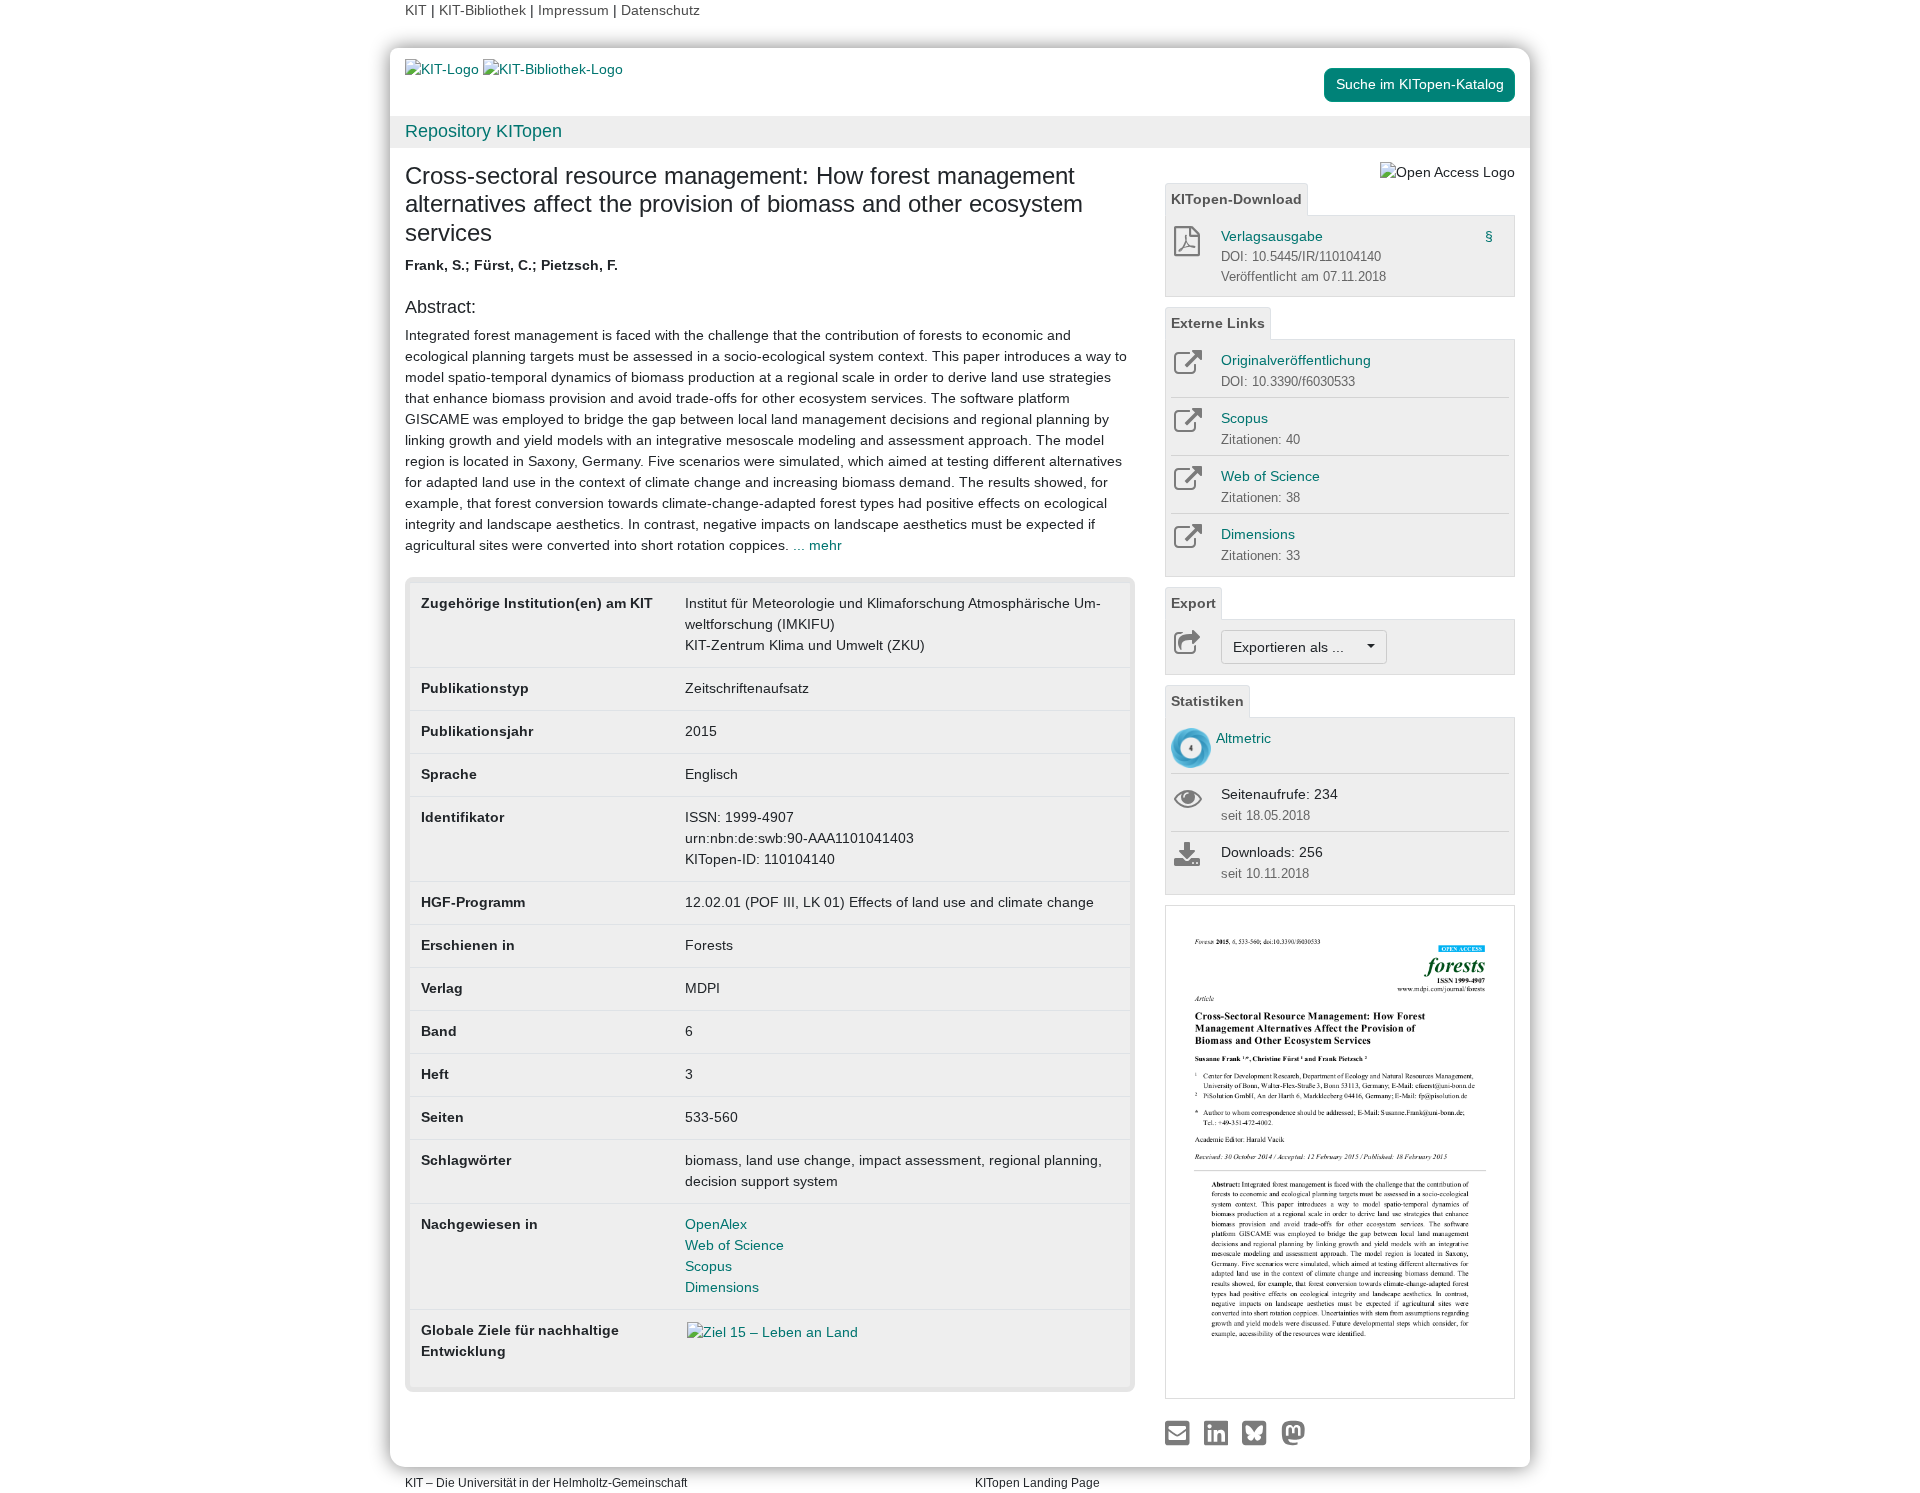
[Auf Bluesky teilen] (1259, 1432)
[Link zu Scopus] (1186, 427)
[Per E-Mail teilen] (1179, 1432)
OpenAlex (716, 1224)
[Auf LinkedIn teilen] (1218, 1432)
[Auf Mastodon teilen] (1293, 1432)
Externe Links (1218, 323)
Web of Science (734, 1245)
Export (1193, 603)
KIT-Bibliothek (484, 10)
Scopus (708, 1266)
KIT (416, 10)
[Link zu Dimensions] (1186, 543)
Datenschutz (660, 10)
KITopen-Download (1236, 199)
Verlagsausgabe (1272, 236)
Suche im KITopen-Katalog (1420, 84)
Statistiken (1207, 701)
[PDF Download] (1185, 247)
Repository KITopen (483, 131)
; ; (511, 265)
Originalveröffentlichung (1296, 360)
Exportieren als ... (1298, 647)
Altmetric (1243, 738)
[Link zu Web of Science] (1186, 485)
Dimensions (722, 1287)
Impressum (573, 10)
